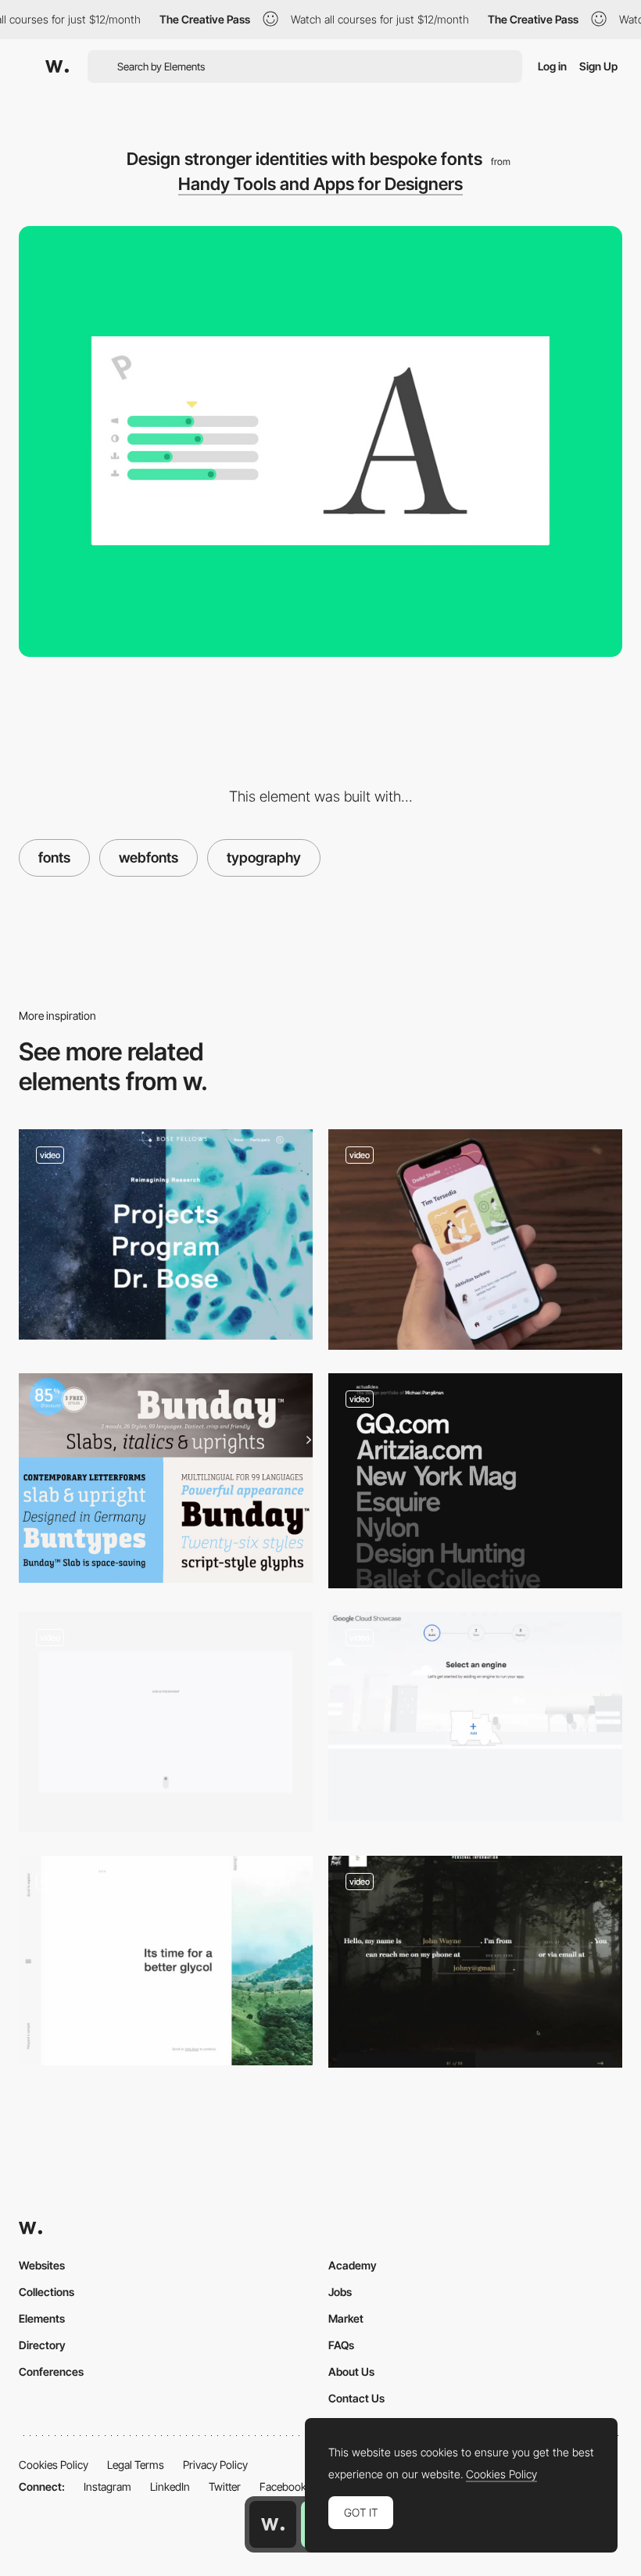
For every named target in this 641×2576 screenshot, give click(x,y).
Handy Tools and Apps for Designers (320, 184)
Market (346, 2318)
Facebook (283, 2486)
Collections (47, 2292)
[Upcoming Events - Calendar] (166, 1722)
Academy (353, 2265)
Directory (42, 2345)
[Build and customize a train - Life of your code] (475, 1717)
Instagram (107, 2486)
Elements (42, 2318)
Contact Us (356, 2398)
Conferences (51, 2371)
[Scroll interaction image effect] (166, 1961)
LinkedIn (170, 2486)
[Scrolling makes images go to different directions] (166, 1235)
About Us (351, 2371)
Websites (42, 2265)
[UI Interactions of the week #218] (475, 1240)
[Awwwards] (57, 66)
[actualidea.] (475, 1481)
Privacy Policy (215, 2465)
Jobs (340, 2292)
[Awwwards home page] (273, 2524)
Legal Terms (136, 2465)
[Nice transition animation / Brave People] (475, 1962)
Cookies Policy (54, 2465)
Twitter (225, 2486)
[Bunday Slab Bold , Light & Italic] (166, 1478)
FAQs (341, 2345)
